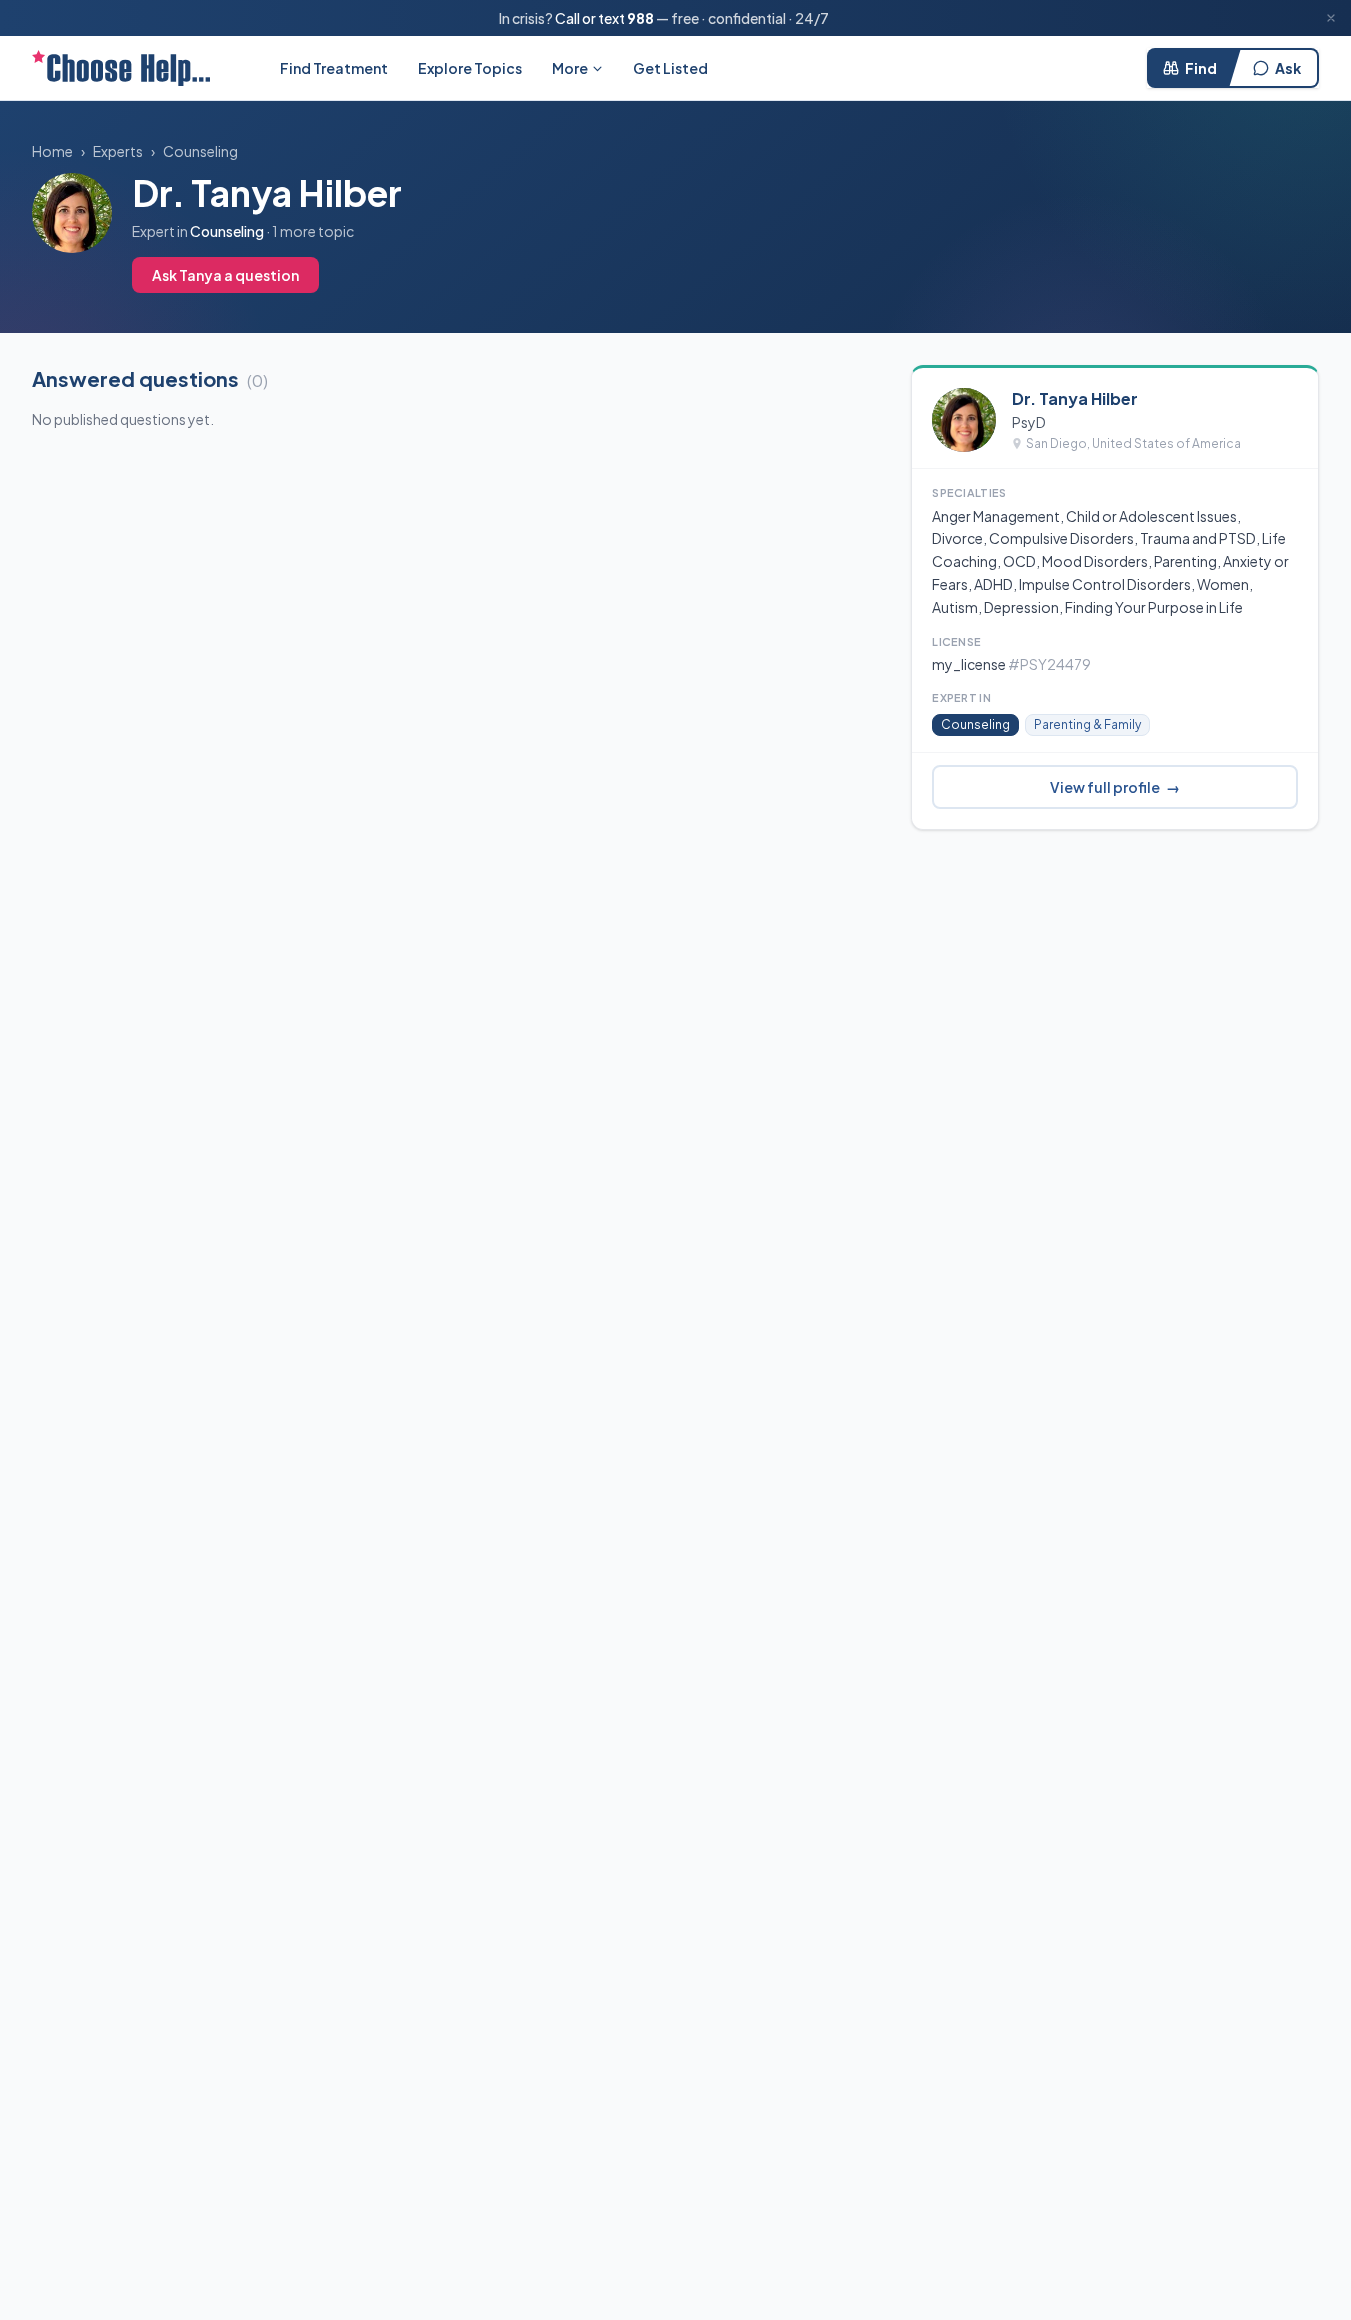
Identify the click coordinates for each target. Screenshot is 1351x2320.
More (570, 68)
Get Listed (670, 68)
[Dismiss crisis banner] (1331, 18)
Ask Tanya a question (225, 275)
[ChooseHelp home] (121, 68)
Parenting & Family (1087, 724)
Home (52, 151)
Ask (1288, 68)
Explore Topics (470, 68)
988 (640, 18)
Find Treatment (334, 68)
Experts (118, 151)
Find (1201, 68)
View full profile (1115, 787)
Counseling (200, 151)
